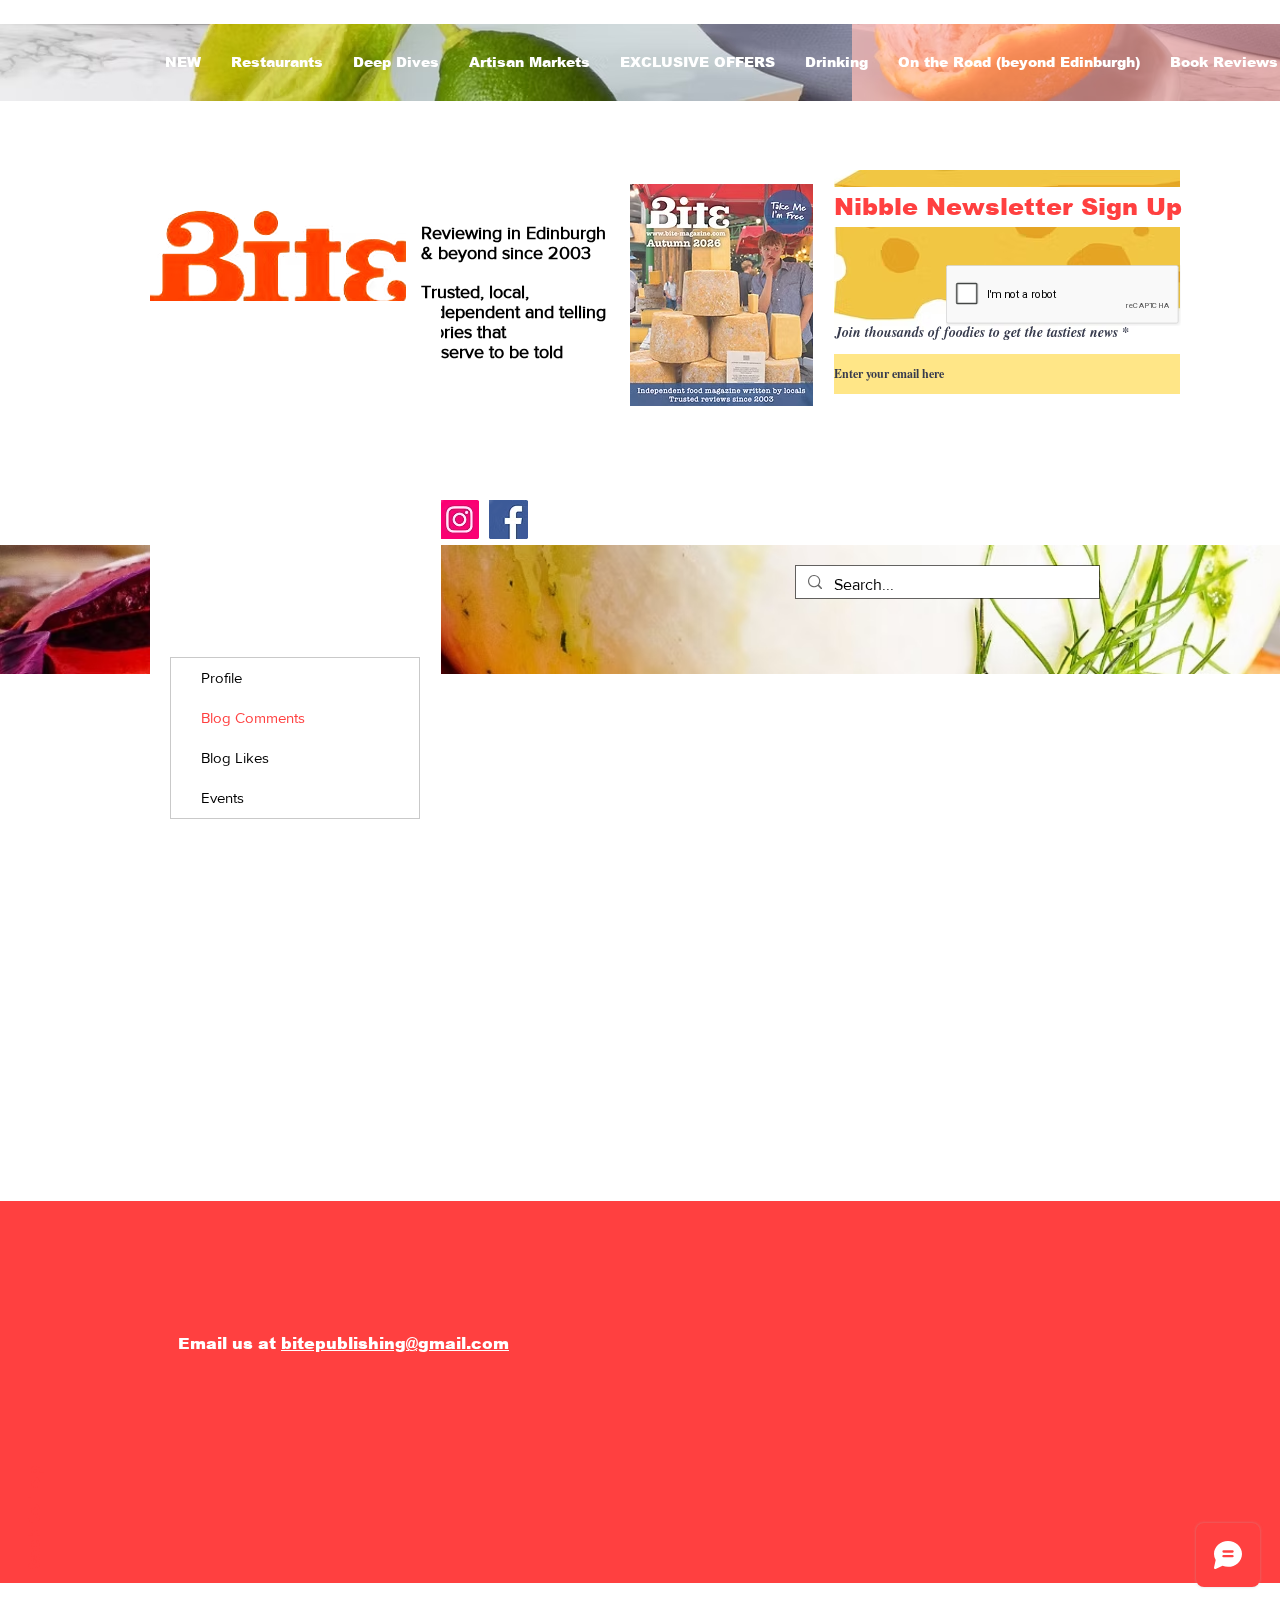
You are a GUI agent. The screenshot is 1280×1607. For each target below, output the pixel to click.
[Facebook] (508, 519)
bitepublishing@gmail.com (395, 1343)
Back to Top (34, 1520)
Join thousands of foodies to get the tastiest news (976, 332)
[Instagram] (459, 519)
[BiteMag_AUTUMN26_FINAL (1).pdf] (721, 297)
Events (222, 797)
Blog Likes (235, 757)
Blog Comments (253, 717)
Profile (221, 677)
